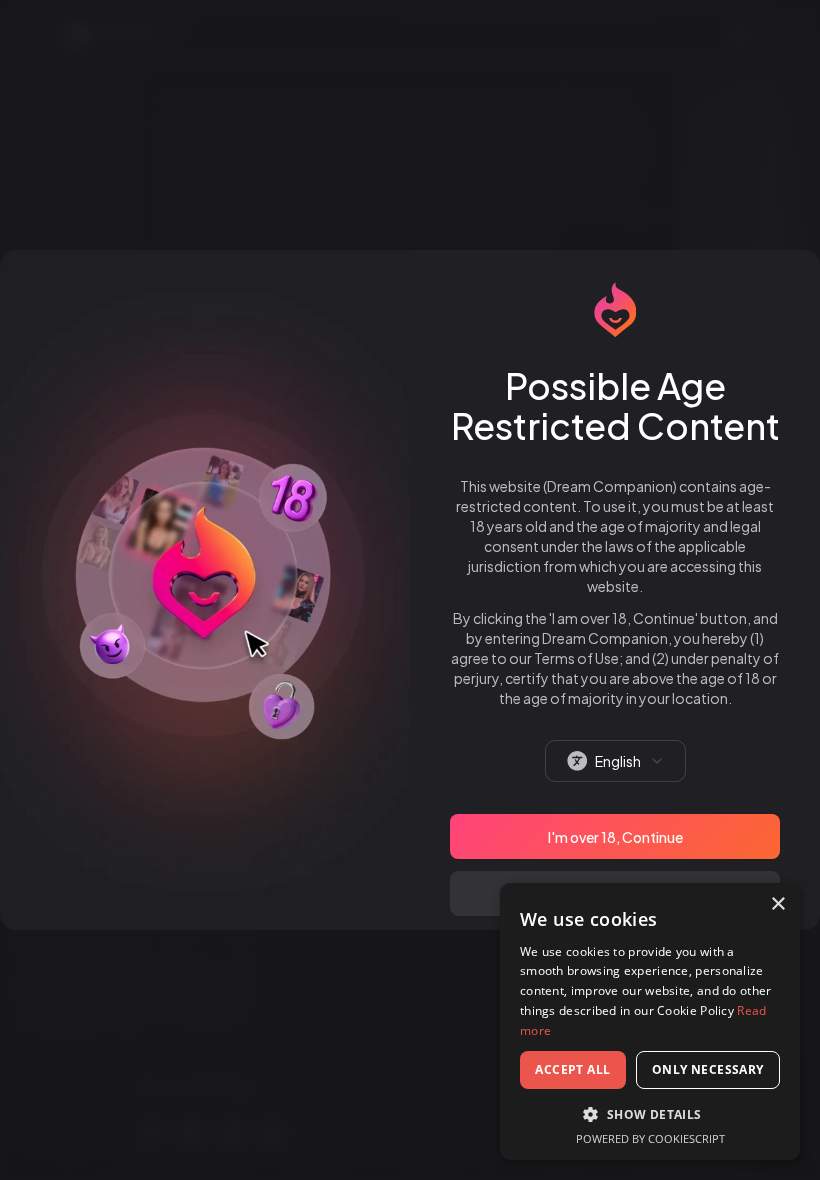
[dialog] (650, 1021)
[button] (650, 1114)
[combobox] (615, 761)
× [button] (777, 904)
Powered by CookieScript (650, 1138)
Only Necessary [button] (708, 1069)
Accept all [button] (572, 1069)
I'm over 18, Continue (615, 837)
